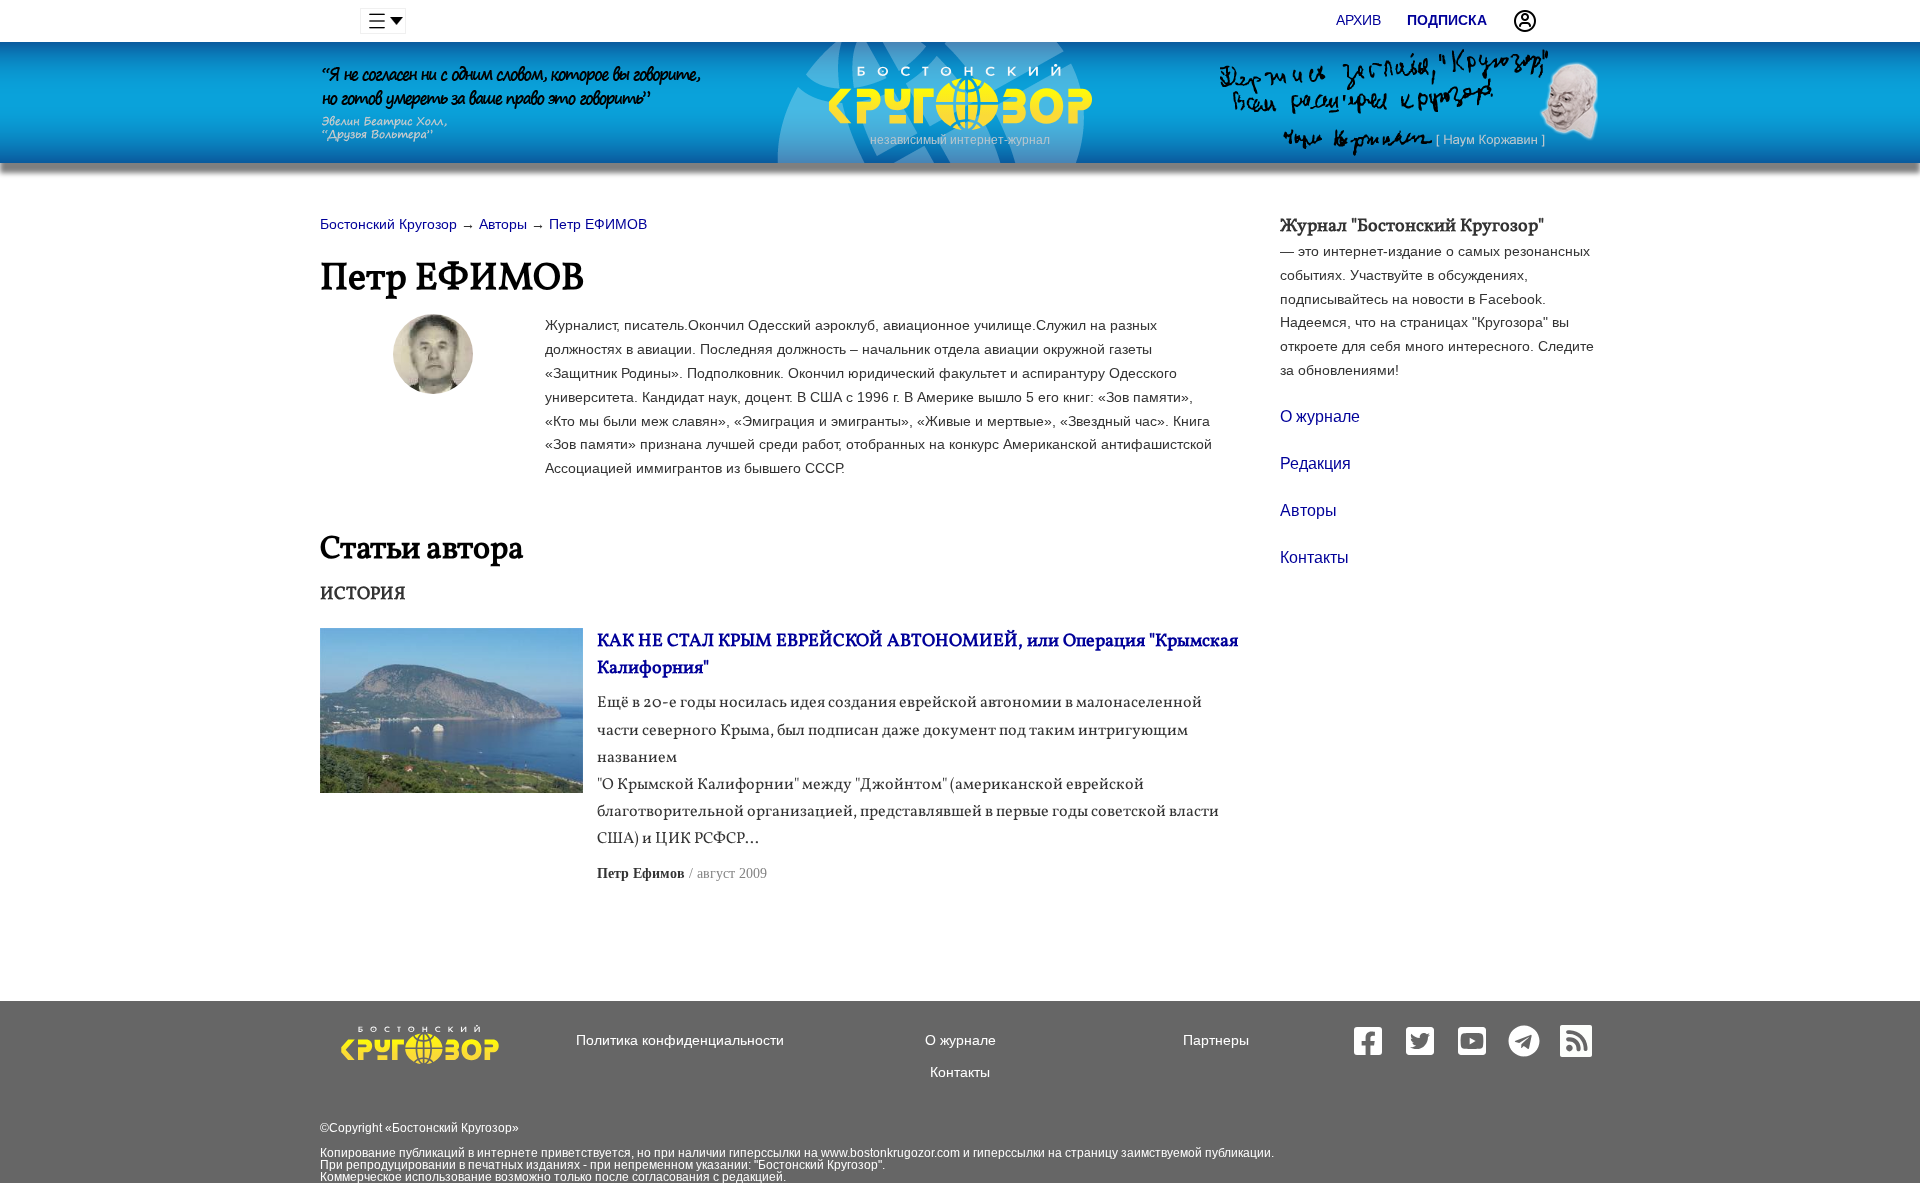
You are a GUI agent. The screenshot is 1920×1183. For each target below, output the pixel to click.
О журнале (1320, 416)
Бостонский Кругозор (452, 1128)
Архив (1358, 20)
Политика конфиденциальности (680, 1040)
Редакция (1315, 463)
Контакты (1314, 557)
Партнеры (1216, 1040)
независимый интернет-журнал (960, 140)
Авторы (1308, 510)
